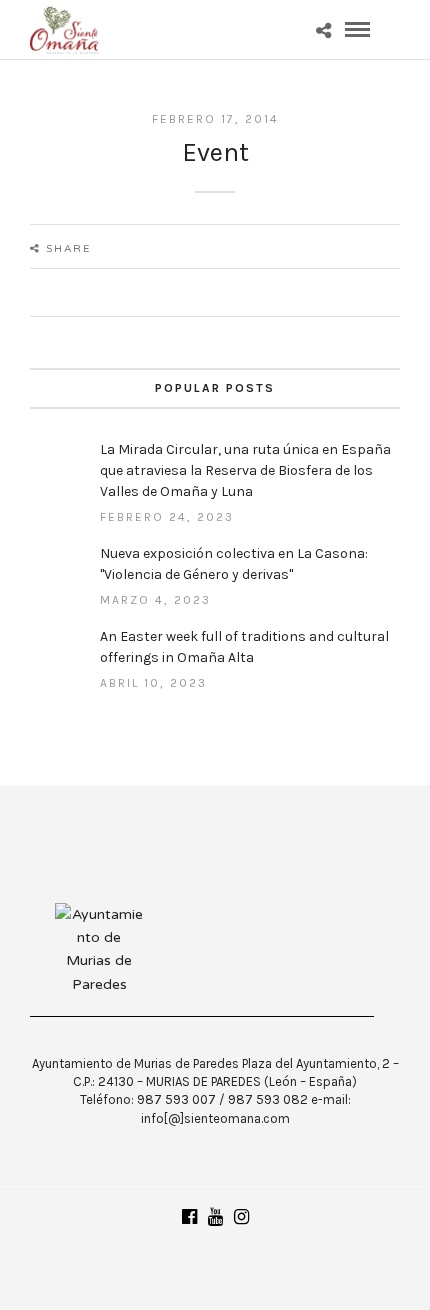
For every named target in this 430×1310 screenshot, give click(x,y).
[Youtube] (215, 1217)
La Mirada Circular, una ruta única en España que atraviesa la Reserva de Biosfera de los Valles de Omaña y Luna (245, 470)
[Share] (323, 32)
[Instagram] (241, 1217)
